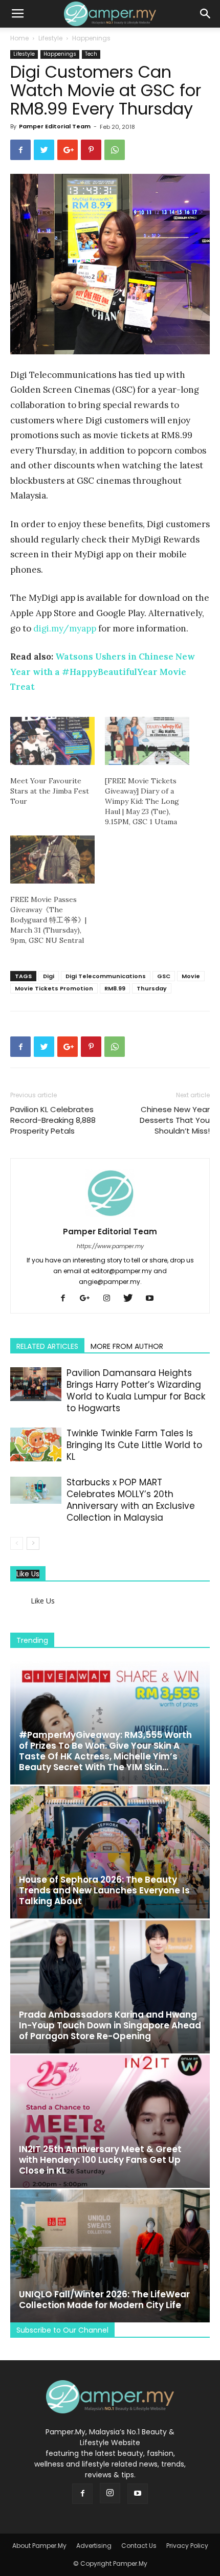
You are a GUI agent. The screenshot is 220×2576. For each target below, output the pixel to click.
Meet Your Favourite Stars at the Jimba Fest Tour (50, 791)
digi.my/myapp (65, 628)
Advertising (94, 2546)
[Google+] (89, 1299)
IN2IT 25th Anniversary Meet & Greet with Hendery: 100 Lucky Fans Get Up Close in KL (100, 2160)
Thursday (152, 988)
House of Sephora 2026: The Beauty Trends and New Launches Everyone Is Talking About (104, 1890)
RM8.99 (115, 988)
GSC (164, 976)
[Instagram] (110, 1299)
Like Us (28, 1574)
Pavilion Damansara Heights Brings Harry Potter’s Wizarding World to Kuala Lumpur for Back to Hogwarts (136, 1391)
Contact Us (139, 2546)
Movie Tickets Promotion (54, 988)
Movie (191, 976)
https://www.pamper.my (110, 1246)
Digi (49, 976)
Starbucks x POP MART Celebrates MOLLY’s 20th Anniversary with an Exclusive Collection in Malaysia (131, 1500)
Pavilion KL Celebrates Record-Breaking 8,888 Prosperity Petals (53, 1120)
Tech (91, 54)
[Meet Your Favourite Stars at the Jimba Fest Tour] (52, 741)
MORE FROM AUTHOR (127, 1346)
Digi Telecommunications (106, 976)
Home (19, 38)
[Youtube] (153, 1299)
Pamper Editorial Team (55, 126)
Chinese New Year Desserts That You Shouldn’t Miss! (175, 1120)
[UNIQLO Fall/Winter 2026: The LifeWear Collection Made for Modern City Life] (110, 2256)
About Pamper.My (39, 2546)
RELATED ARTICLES (47, 1346)
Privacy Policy (187, 2546)
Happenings (91, 38)
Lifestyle (50, 38)
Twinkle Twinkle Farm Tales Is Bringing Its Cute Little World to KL (134, 1445)
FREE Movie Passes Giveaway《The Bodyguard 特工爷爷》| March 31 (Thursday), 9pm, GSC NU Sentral (48, 920)
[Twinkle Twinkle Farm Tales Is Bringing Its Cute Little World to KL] (36, 1445)
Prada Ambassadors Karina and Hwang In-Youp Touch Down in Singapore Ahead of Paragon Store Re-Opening (110, 2025)
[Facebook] (67, 1299)
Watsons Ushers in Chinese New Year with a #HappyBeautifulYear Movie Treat (103, 672)
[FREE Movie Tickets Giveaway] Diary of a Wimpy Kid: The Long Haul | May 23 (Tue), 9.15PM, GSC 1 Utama (142, 801)
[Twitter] (132, 1299)
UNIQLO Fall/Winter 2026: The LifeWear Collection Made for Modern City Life (104, 2300)
